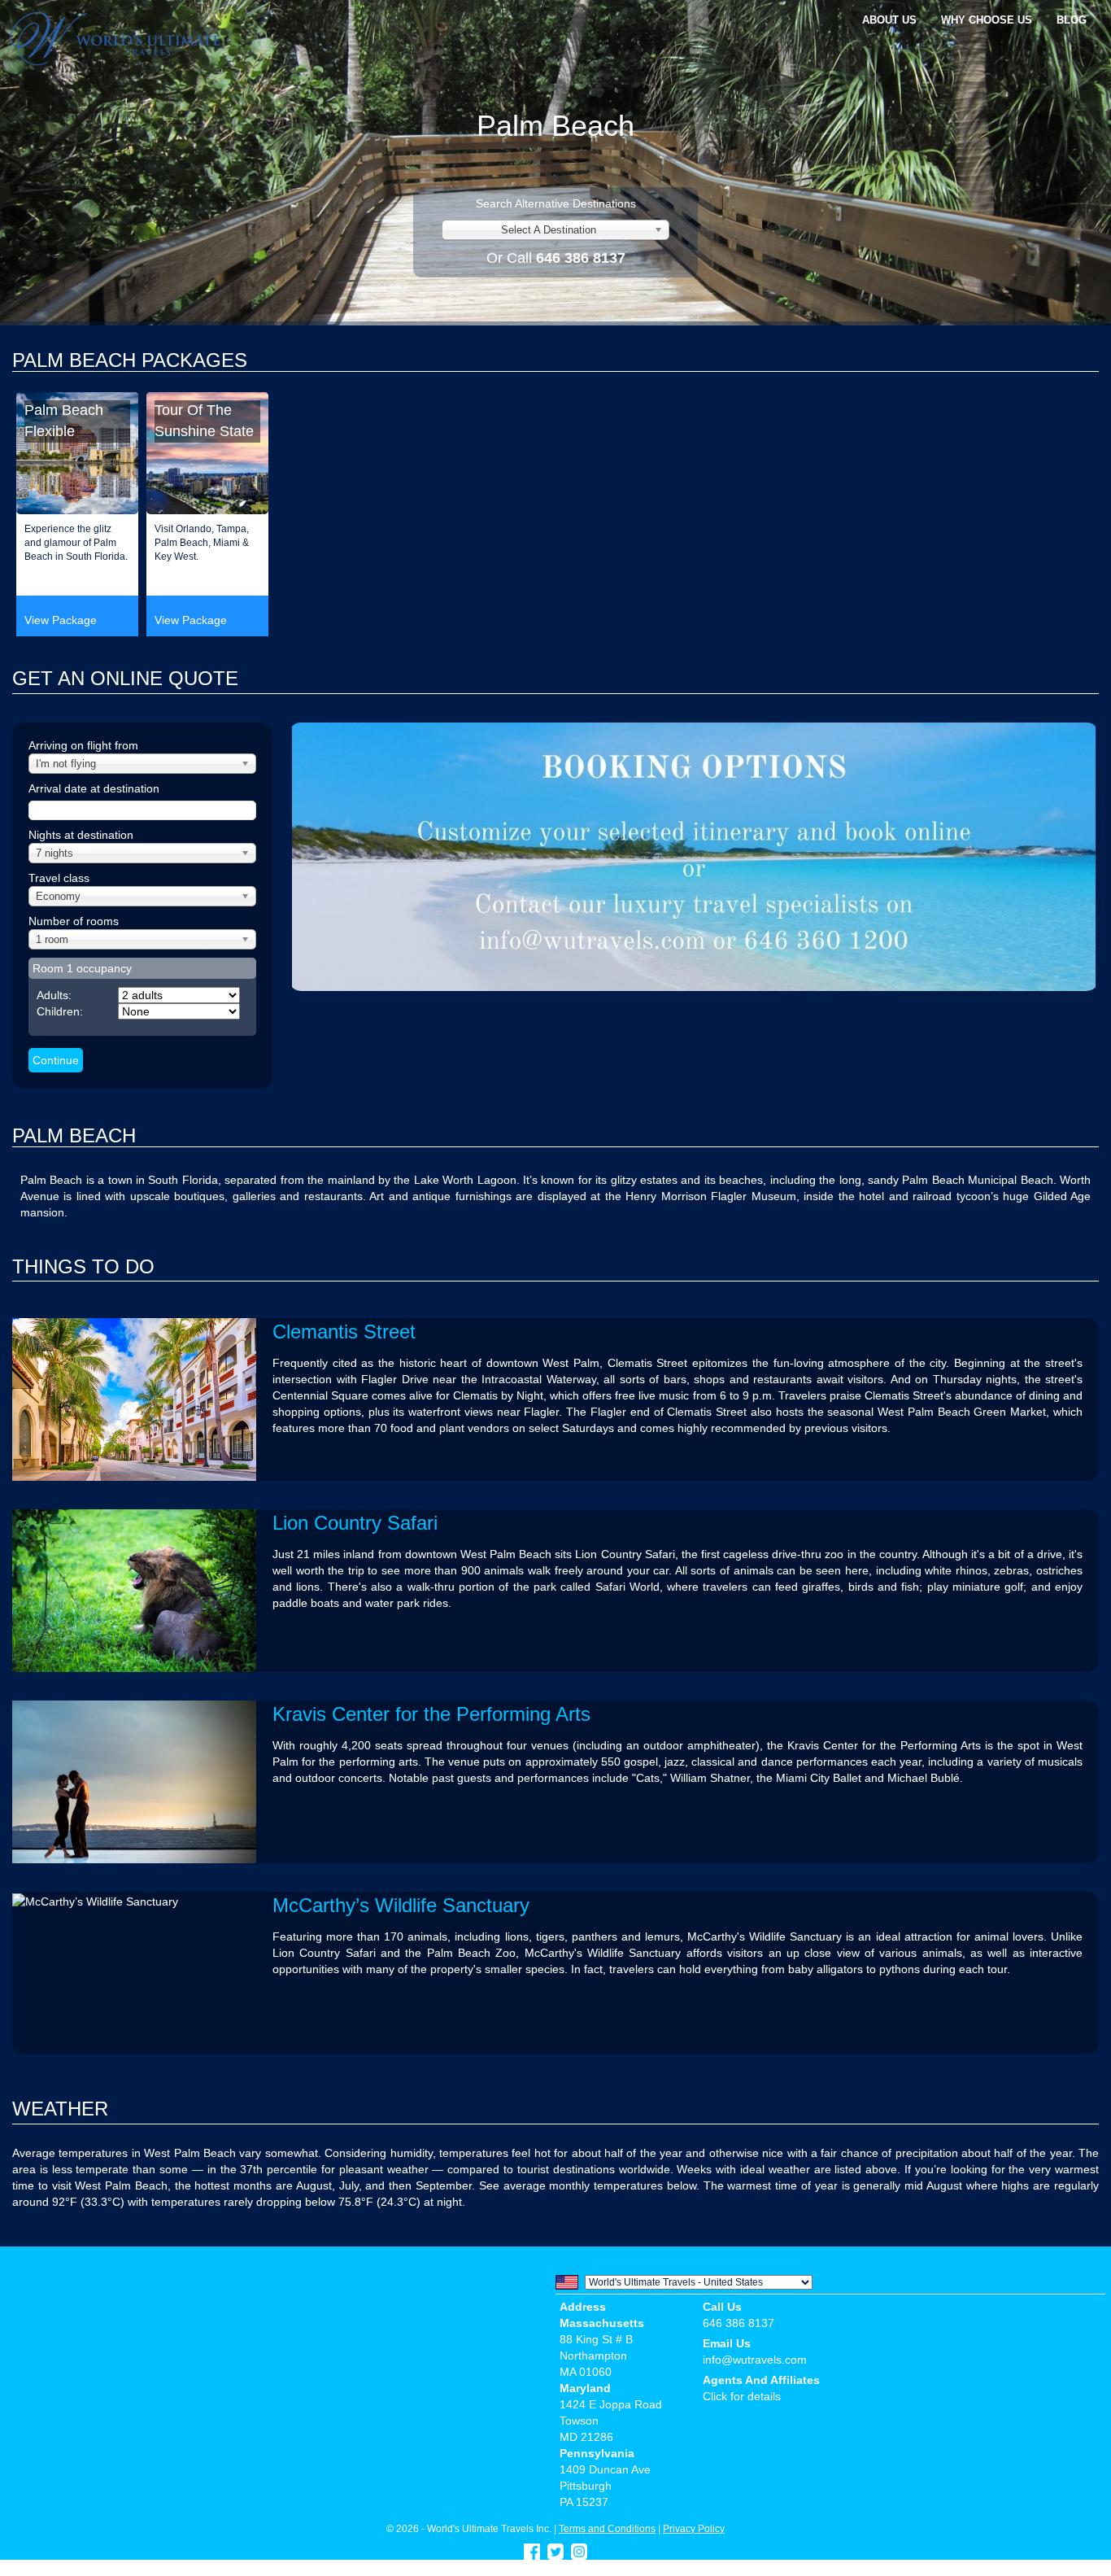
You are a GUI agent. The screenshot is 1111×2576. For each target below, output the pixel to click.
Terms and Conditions (607, 2528)
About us (889, 20)
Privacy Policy (694, 2528)
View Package (61, 620)
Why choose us (987, 20)
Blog (1072, 20)
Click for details (742, 2396)
